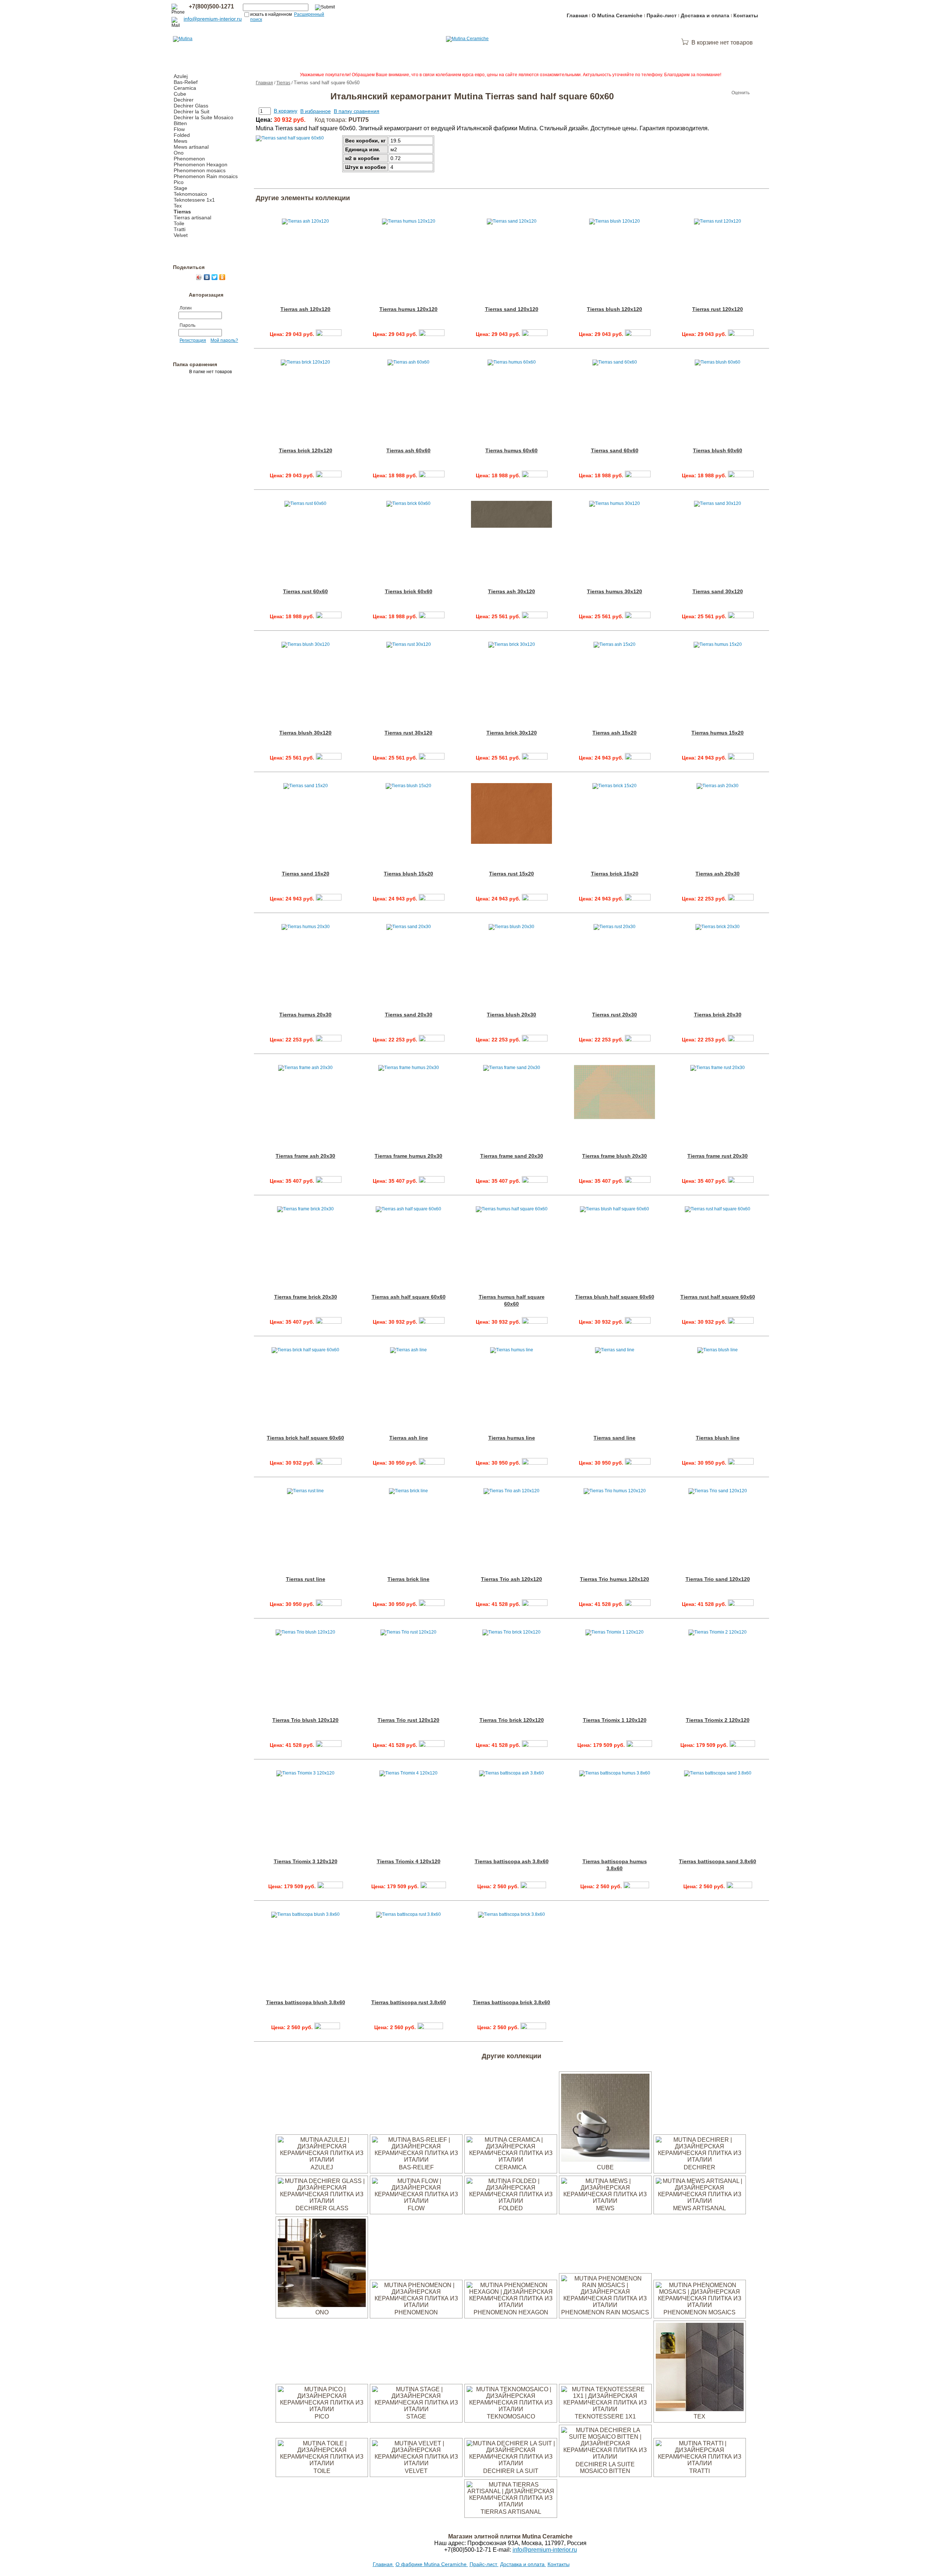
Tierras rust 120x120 (718, 309)
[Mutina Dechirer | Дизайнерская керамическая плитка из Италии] (700, 2160)
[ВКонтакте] (207, 277)
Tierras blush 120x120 (615, 309)
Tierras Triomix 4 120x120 (409, 1861)
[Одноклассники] (222, 277)
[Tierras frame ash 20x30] (329, 1181)
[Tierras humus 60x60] (535, 475)
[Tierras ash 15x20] (638, 758)
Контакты (746, 15)
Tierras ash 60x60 (408, 450)
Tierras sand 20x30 (409, 1015)
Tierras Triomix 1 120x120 (615, 1720)
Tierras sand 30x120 (718, 591)
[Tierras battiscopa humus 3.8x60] (636, 1886)
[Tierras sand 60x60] (638, 475)
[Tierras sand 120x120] (535, 334)
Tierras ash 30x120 (511, 591)
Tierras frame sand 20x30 (512, 1156)
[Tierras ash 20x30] (741, 899)
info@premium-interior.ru (213, 19)
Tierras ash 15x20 (615, 733)
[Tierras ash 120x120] (329, 334)
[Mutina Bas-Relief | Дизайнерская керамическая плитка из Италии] (416, 2160)
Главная (577, 15)
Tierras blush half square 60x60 (615, 1297)
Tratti (180, 229)
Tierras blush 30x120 (305, 733)
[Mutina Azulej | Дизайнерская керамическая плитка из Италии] (322, 2160)
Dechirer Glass (191, 106)
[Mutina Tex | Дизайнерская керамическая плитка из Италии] (700, 2409)
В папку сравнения (357, 111)
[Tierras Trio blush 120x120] (329, 1745)
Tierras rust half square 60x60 (718, 1297)
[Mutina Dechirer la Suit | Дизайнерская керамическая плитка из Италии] (511, 2463)
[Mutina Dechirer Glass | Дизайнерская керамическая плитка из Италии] (322, 2201)
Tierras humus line (512, 1438)
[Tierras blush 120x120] (638, 334)
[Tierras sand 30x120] (741, 616)
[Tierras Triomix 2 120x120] (742, 1745)
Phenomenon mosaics (200, 170)
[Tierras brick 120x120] (329, 475)
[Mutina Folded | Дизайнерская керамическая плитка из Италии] (511, 2201)
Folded (182, 135)
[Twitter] (215, 277)
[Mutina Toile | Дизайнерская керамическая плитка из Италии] (322, 2463)
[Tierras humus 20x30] (329, 1040)
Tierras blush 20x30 (511, 1015)
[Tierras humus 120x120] (432, 334)
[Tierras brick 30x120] (535, 758)
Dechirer (184, 100)
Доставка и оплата (705, 15)
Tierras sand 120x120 (512, 309)
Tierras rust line (306, 1579)
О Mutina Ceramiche (617, 15)
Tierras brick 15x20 (615, 874)
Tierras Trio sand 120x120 (718, 1579)
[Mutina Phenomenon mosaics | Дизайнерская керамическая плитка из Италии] (700, 2305)
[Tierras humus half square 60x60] (535, 1322)
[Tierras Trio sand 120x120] (741, 1604)
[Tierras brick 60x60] (432, 616)
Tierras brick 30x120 (512, 733)
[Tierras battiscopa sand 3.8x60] (739, 1886)
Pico (179, 182)
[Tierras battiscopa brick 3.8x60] (533, 2027)
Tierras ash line (409, 1438)
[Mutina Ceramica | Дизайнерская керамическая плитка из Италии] (511, 2160)
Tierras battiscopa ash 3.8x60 (512, 1861)
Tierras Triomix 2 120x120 (718, 1720)
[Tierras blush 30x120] (329, 758)
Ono (179, 153)
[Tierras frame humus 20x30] (432, 1181)
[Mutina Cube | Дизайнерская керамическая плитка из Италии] (605, 2160)
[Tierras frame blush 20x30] (638, 1181)
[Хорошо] (717, 93)
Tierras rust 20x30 (615, 1015)
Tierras (182, 212)
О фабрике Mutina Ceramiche (432, 2564)
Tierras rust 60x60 (305, 591)
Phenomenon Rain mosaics (206, 176)
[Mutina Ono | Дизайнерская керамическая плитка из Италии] (322, 2305)
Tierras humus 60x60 (511, 450)
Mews (180, 141)
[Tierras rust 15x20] (535, 899)
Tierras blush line (718, 1438)
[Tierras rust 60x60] (329, 616)
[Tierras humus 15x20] (741, 758)
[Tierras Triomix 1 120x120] (639, 1745)
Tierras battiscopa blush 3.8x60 (306, 2002)
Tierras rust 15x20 (511, 874)
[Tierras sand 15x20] (329, 899)
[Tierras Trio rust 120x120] (432, 1745)
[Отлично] (724, 93)
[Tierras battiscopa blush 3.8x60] (327, 2027)
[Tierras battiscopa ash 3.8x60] (533, 1886)
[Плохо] (702, 93)
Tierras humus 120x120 (408, 309)
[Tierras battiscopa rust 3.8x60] (430, 2027)
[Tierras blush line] (741, 1463)
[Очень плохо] (695, 93)
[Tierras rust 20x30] (638, 1040)
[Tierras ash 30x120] (535, 616)
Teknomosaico (190, 194)
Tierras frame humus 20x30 (408, 1156)
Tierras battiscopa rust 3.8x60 (409, 2002)
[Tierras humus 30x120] (638, 616)
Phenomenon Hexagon (201, 164)
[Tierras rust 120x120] (741, 334)
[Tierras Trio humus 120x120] (638, 1604)
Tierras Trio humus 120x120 (615, 1579)
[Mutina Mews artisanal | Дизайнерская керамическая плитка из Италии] (700, 2201)
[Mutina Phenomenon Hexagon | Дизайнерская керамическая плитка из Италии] (511, 2305)
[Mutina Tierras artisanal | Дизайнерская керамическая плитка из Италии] (511, 2504)
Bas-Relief (186, 82)
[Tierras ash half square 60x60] (432, 1322)
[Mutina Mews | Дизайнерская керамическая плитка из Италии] (605, 2201)
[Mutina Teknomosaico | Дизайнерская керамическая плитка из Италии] (511, 2409)
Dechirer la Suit (192, 112)
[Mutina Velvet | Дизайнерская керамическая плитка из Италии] (416, 2463)
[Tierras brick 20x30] (741, 1040)
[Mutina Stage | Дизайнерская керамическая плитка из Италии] (416, 2409)
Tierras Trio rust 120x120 (408, 1720)
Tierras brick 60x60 (409, 591)
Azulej (181, 76)
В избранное (316, 111)
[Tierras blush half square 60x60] (638, 1322)
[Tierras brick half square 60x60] (329, 1463)
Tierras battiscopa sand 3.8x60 (718, 1861)
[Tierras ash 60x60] (432, 475)
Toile (179, 223)
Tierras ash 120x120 (305, 309)
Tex (178, 206)
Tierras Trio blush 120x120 (305, 1720)
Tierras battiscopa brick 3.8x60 (511, 2002)
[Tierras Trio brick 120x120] (535, 1745)
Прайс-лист (662, 15)
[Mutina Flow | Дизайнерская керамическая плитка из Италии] (416, 2201)
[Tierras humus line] (535, 1463)
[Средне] (709, 93)
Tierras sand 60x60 (615, 450)
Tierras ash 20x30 (718, 874)
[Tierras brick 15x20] (638, 899)
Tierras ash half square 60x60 (409, 1297)
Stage (180, 188)
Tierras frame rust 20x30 (718, 1156)
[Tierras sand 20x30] (432, 1040)
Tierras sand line (615, 1438)
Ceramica (185, 88)
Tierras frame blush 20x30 (615, 1156)
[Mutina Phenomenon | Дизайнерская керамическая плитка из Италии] (416, 2305)
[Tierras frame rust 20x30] (741, 1181)
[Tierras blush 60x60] (741, 475)
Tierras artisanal (192, 217)
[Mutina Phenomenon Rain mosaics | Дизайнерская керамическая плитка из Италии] (605, 2305)
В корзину (286, 111)
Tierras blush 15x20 (408, 874)
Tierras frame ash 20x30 (305, 1156)
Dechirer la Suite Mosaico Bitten (605, 2468)
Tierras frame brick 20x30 (306, 1297)
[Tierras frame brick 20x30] (329, 1322)
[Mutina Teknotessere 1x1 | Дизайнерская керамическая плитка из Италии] (605, 2409)
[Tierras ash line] (432, 1463)
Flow (179, 129)
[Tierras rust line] (329, 1604)
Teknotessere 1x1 (194, 200)
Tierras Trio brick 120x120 (512, 1720)
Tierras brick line (408, 1579)
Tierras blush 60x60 (718, 450)
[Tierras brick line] (432, 1604)
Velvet (181, 235)
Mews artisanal (191, 147)
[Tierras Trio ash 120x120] (535, 1604)
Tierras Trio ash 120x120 (511, 1579)
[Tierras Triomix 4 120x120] (433, 1886)
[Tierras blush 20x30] (535, 1040)
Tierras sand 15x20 (306, 874)
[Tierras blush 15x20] (432, 899)
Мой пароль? (224, 340)
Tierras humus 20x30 (305, 1015)
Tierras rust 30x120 (408, 733)
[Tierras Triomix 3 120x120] (330, 1886)
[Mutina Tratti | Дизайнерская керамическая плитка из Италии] (700, 2463)
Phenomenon (189, 159)
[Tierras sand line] (638, 1463)
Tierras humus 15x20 (718, 733)
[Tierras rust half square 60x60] (741, 1322)
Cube (180, 94)
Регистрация (193, 340)
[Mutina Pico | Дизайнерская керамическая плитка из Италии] (322, 2409)
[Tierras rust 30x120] (432, 758)
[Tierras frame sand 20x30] (535, 1181)
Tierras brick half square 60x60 (305, 1438)
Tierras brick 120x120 (306, 450)
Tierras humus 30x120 (615, 591)
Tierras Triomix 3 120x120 (306, 1861)
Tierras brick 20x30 (718, 1015)
